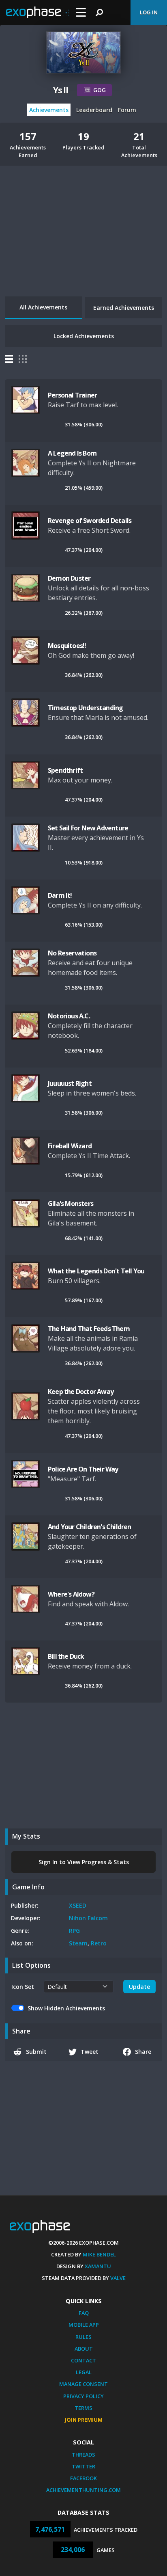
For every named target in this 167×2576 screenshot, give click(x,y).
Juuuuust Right (70, 1083)
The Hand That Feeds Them (89, 1329)
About (84, 2349)
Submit (36, 2052)
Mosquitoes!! (67, 646)
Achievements (49, 110)
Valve (118, 2278)
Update (139, 1987)
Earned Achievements (124, 308)
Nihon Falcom (88, 1918)
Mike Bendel (99, 2254)
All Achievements (43, 307)
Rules (83, 2337)
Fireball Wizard (70, 1146)
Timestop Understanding (85, 708)
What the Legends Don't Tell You (96, 1271)
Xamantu (98, 2266)
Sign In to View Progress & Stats (84, 1862)
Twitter (83, 2466)
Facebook (83, 2478)
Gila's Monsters (71, 1204)
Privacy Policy (83, 2396)
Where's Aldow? (71, 1594)
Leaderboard (94, 110)
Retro (99, 1943)
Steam (78, 1943)
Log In (149, 12)
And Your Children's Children (90, 1527)
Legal (84, 2372)
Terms (83, 2408)
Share (143, 2052)
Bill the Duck (66, 1656)
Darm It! (60, 895)
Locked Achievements (84, 336)
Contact (83, 2360)
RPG (74, 1931)
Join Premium (84, 2420)
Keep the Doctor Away (81, 1392)
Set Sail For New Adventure (88, 828)
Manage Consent (83, 2384)
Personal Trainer (72, 395)
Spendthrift (65, 770)
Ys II (61, 90)
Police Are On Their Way (83, 1469)
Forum (127, 110)
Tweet (90, 2052)
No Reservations (72, 953)
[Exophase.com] (38, 13)
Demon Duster (69, 578)
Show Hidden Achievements (66, 2008)
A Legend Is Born (72, 453)
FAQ (84, 2313)
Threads (83, 2455)
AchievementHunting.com (83, 2490)
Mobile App (84, 2325)
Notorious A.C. (69, 1016)
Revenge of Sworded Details (90, 521)
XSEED (78, 1905)
